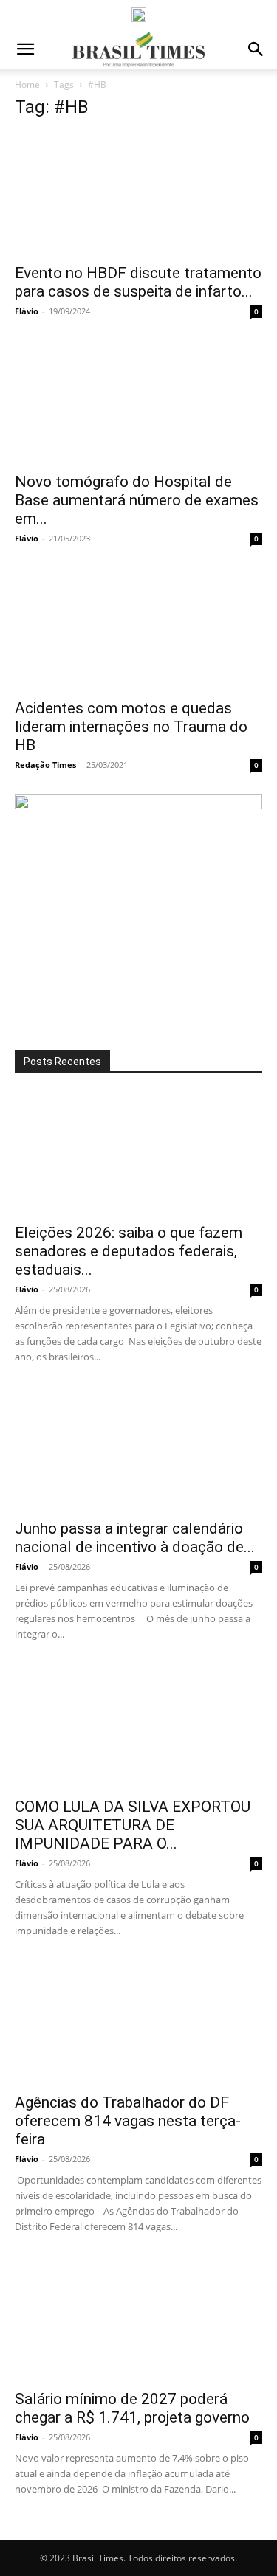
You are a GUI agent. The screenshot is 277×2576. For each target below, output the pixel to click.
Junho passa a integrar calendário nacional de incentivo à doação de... (135, 1538)
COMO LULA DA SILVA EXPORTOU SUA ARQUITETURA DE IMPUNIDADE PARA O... (133, 1825)
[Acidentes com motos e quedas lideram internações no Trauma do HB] (138, 629)
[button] (25, 49)
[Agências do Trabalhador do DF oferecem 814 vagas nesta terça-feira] (138, 2023)
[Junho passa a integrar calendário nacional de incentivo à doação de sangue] (138, 1449)
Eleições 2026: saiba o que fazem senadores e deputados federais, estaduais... (129, 1251)
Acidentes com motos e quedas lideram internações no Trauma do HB (131, 727)
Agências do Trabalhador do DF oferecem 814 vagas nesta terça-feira (128, 2121)
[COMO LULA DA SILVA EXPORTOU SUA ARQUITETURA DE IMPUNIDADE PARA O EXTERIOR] (138, 1727)
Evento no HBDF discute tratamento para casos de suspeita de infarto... (138, 282)
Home (27, 84)
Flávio (27, 311)
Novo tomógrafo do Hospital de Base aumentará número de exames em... (137, 500)
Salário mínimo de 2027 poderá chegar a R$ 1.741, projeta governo (132, 2408)
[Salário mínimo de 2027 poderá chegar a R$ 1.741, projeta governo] (138, 2319)
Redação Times (45, 765)
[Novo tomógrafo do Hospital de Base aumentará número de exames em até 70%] (138, 402)
